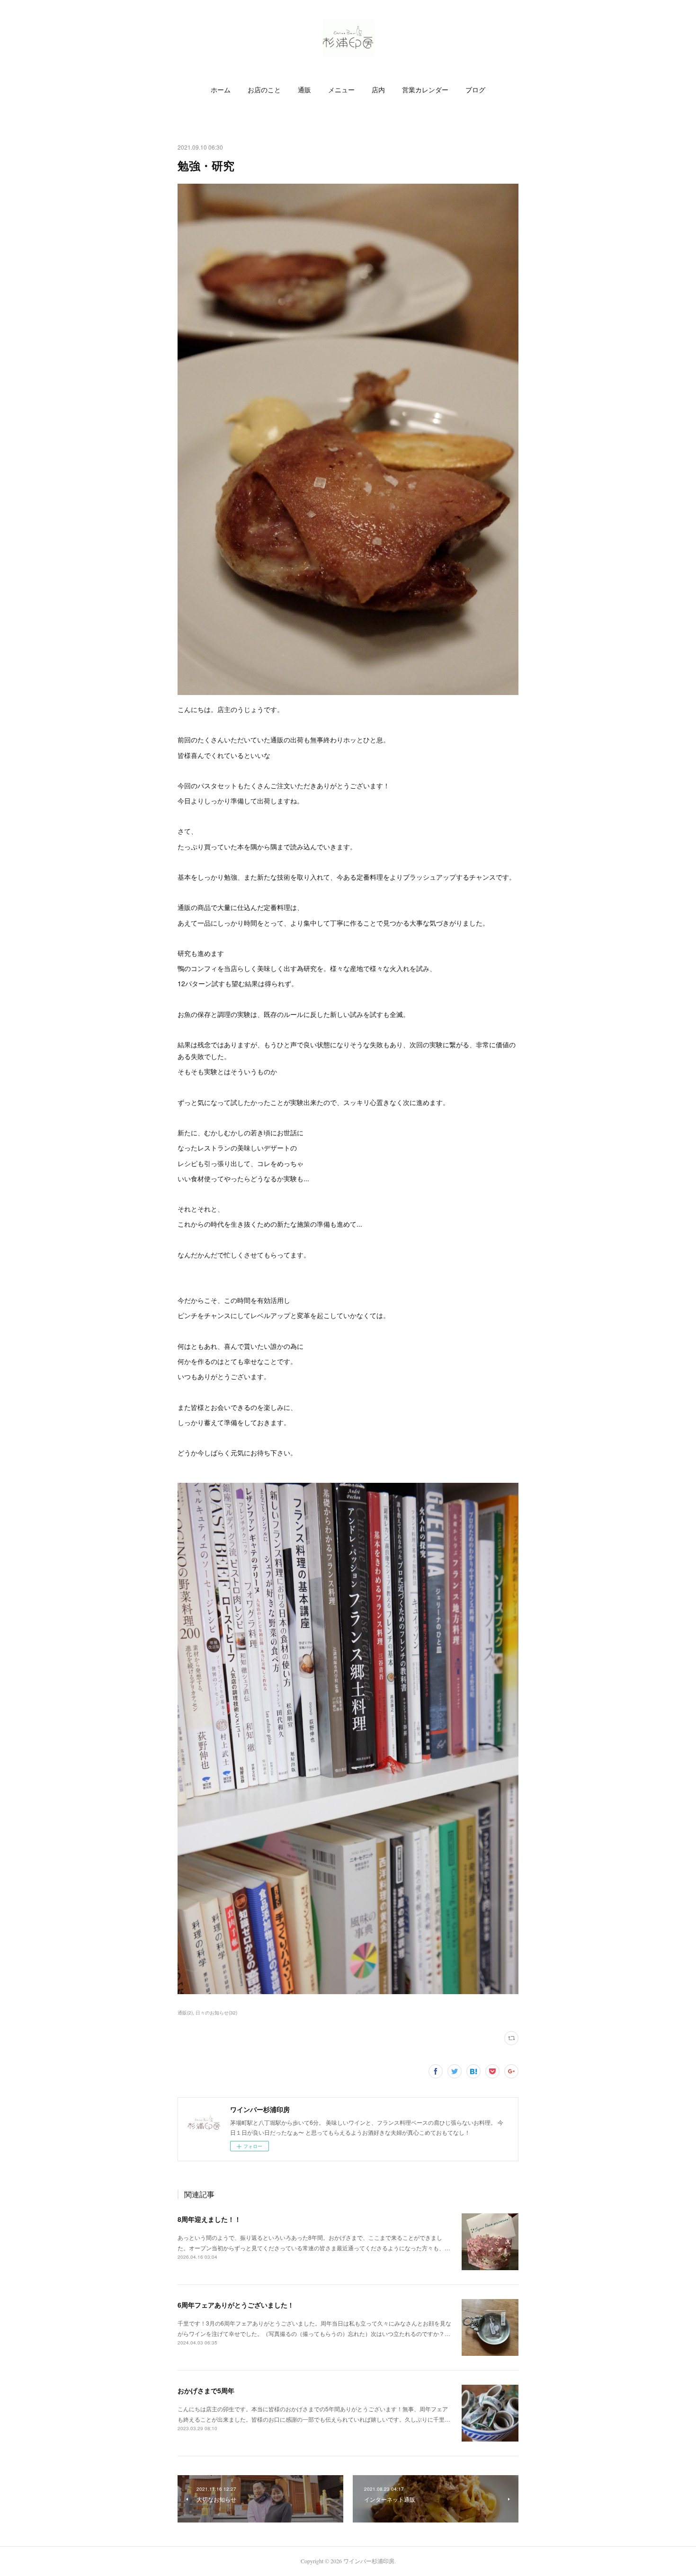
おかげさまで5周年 (206, 2390)
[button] (221, 90)
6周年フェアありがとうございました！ (236, 2305)
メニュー (341, 90)
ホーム (221, 90)
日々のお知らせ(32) (216, 2013)
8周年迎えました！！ (209, 2219)
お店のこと (264, 90)
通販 (304, 90)
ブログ (475, 90)
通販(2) (185, 2013)
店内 (378, 90)
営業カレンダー (425, 90)
